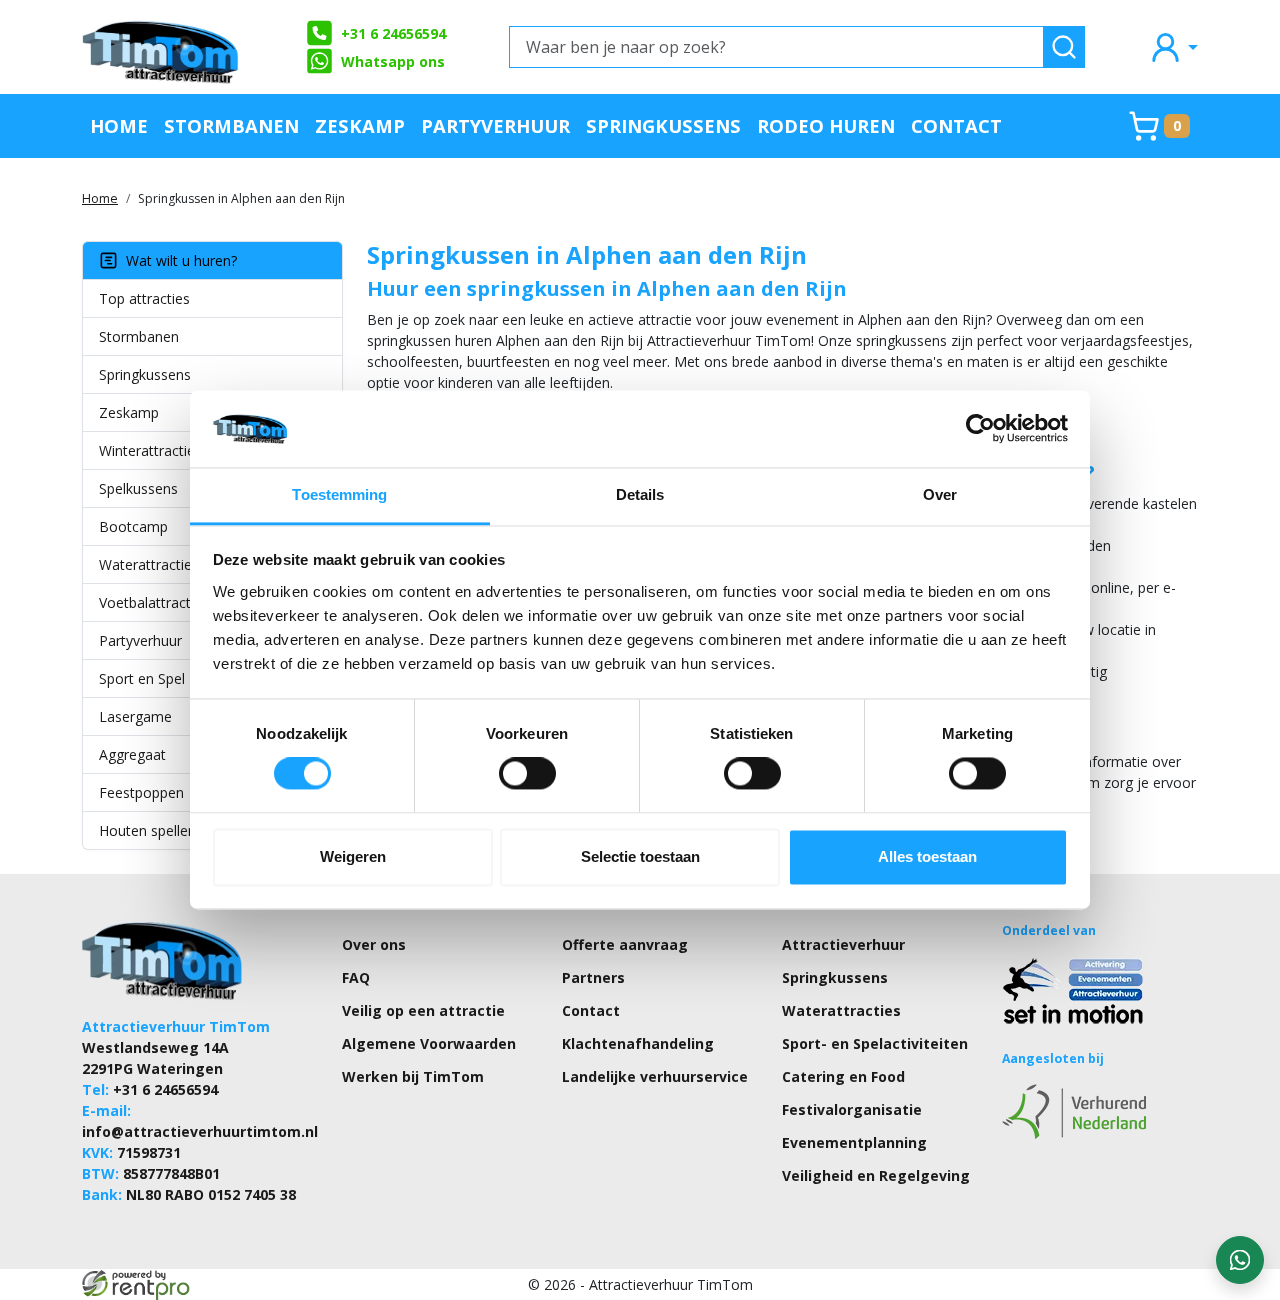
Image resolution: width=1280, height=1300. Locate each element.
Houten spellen (147, 830)
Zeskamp (360, 125)
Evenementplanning (854, 1142)
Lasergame (135, 716)
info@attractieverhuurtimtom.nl (200, 1131)
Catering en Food (843, 1076)
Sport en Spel (142, 678)
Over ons (374, 944)
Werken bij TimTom (413, 1076)
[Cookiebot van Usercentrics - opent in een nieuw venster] (980, 429)
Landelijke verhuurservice (655, 1076)
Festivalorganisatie (852, 1109)
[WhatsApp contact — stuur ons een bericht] (1240, 1260)
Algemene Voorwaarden (429, 1043)
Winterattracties (150, 450)
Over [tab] (940, 494)
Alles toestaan (927, 856)
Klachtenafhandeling (638, 1043)
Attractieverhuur (843, 944)
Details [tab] (640, 494)
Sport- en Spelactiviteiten (875, 1043)
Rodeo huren (826, 125)
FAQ (356, 977)
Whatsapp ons (393, 61)
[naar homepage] (162, 47)
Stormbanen (231, 125)
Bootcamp (133, 526)
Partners (593, 977)
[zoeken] (1064, 47)
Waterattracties (149, 564)
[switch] (527, 774)
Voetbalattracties (154, 602)
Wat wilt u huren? (177, 260)
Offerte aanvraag (625, 944)
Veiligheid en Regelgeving (876, 1175)
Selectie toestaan (640, 856)
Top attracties (144, 298)
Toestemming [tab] (339, 494)
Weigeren (353, 856)
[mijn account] (1173, 46)
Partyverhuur (495, 125)
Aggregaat (132, 754)
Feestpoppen (141, 792)
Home (119, 125)
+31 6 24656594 (393, 33)
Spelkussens (138, 488)
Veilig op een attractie (423, 1010)
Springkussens (663, 125)
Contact (956, 125)
